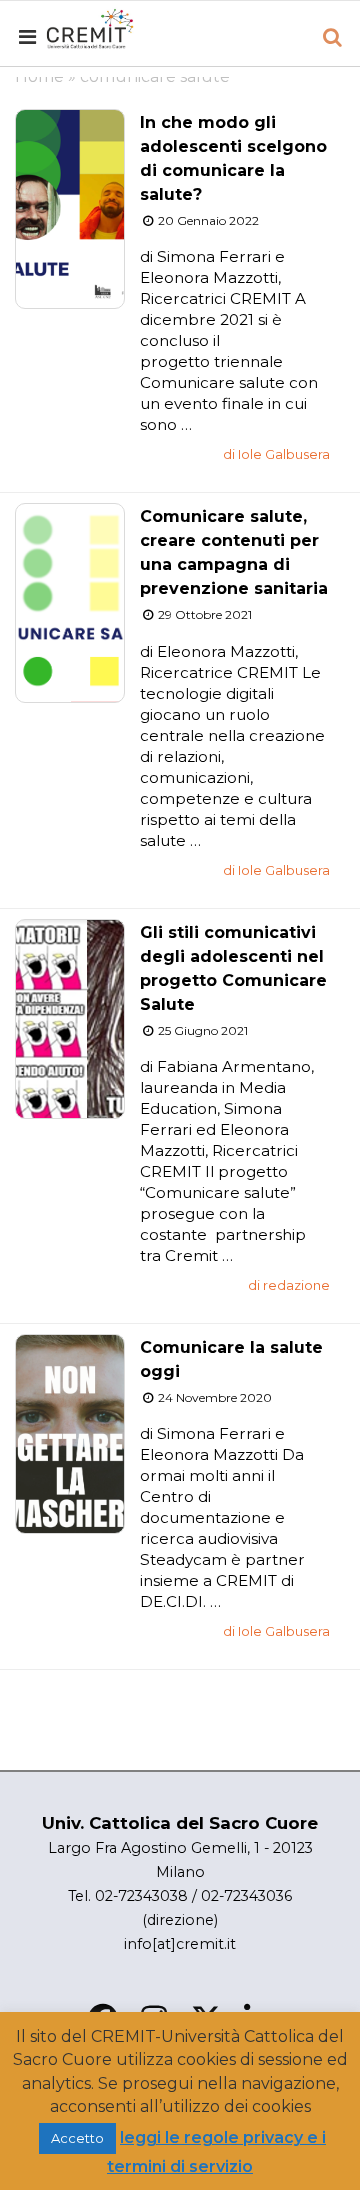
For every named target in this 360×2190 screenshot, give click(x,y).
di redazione (289, 1285)
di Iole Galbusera (276, 454)
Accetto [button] (77, 2138)
